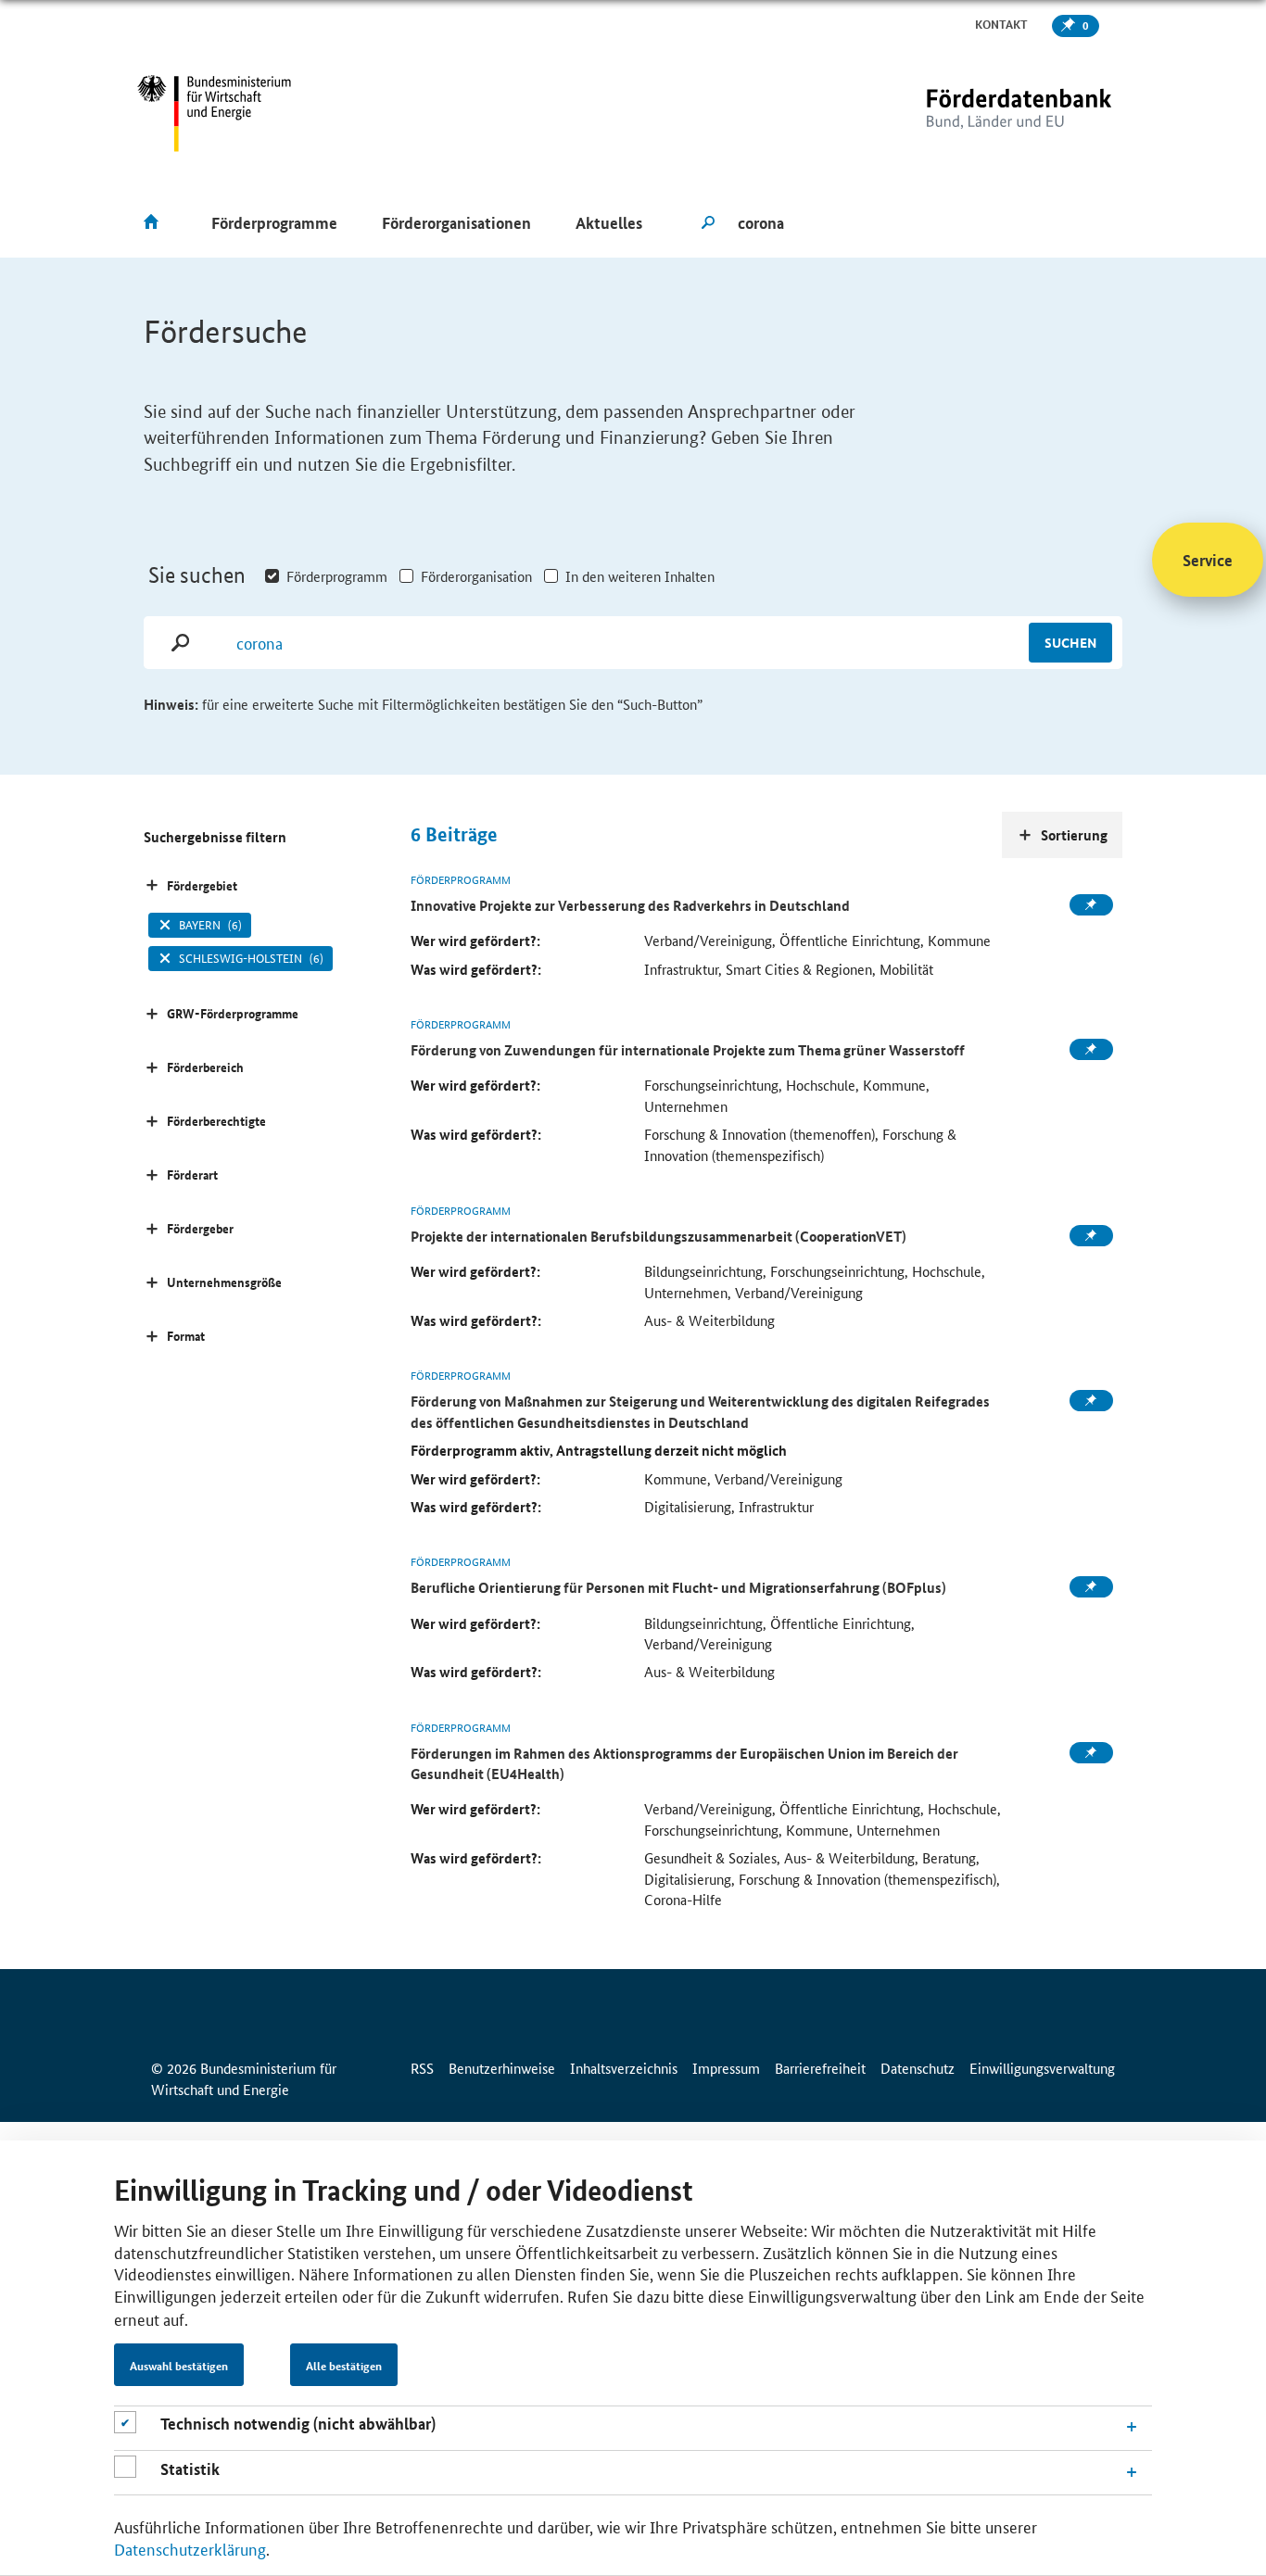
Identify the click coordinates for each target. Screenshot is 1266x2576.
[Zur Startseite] (981, 114)
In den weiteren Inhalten (640, 576)
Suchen (1070, 642)
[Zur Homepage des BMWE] (215, 114)
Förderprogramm (337, 576)
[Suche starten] (708, 223)
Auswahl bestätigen (179, 2366)
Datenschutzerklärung (190, 2548)
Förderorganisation (476, 576)
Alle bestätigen (344, 2366)
